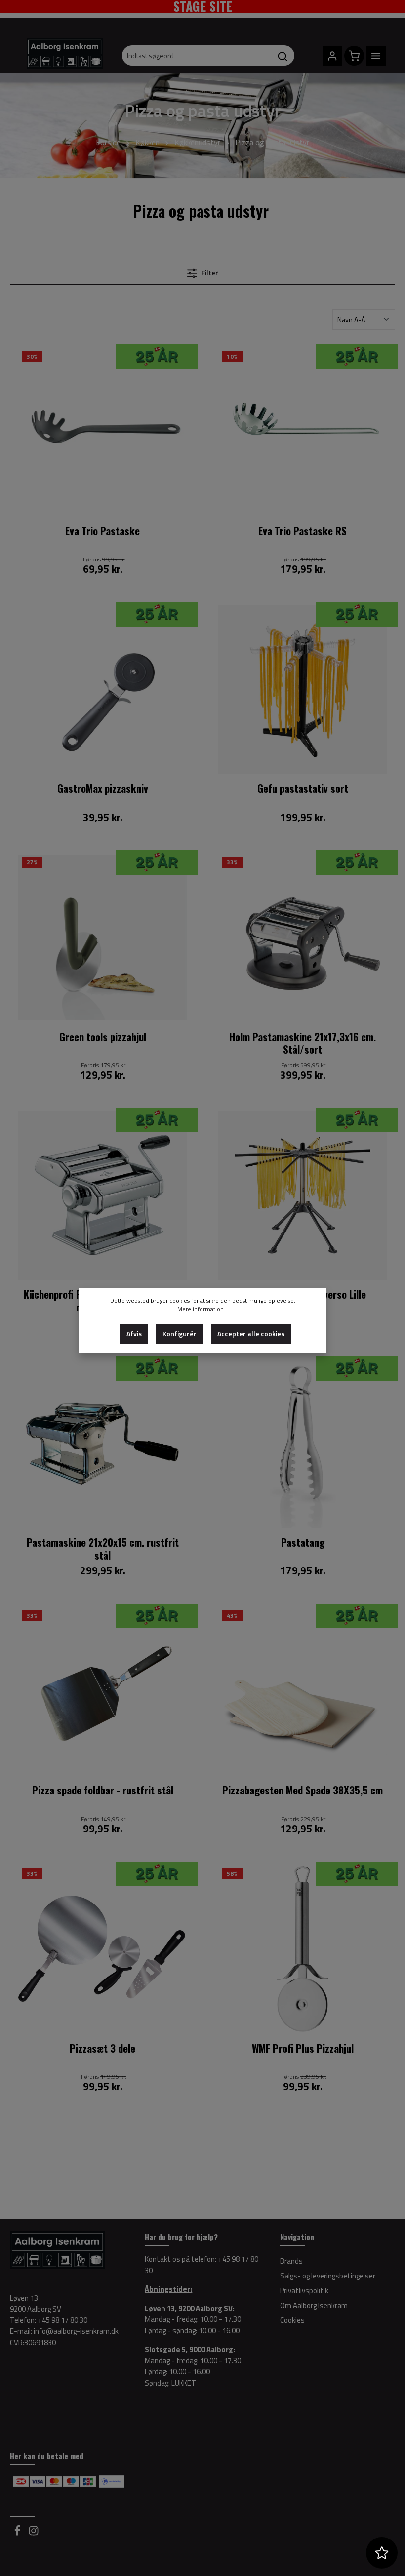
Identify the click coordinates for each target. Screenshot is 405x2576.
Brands (291, 2261)
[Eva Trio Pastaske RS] (303, 432)
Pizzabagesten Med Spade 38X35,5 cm (303, 1791)
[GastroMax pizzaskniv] (102, 690)
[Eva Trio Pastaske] (102, 432)
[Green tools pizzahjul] (102, 938)
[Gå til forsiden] (65, 57)
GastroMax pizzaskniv (103, 789)
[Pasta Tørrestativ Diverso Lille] (303, 1195)
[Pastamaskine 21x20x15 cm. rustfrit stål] (102, 1443)
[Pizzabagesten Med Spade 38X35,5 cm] (303, 1691)
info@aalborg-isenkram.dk (76, 2331)
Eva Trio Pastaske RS (303, 531)
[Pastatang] (303, 1443)
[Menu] (376, 56)
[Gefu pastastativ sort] (303, 690)
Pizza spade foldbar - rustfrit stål (103, 1791)
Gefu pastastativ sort (303, 789)
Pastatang (303, 1543)
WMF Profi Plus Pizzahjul (303, 2049)
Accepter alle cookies (251, 1333)
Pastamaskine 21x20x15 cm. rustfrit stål (103, 1549)
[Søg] (283, 56)
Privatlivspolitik (304, 2291)
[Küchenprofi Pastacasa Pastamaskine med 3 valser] (102, 1195)
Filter (210, 273)
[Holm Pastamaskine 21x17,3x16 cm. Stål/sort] (303, 938)
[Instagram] (34, 2533)
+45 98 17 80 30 (62, 2320)
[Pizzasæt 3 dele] (102, 1949)
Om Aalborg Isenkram (314, 2305)
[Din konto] (332, 56)
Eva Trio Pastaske (102, 531)
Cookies (292, 2320)
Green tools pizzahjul (103, 1037)
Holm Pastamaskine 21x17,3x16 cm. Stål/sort (303, 1043)
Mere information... (203, 1309)
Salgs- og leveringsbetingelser (328, 2276)
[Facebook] (18, 2533)
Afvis (134, 1333)
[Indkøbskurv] (354, 56)
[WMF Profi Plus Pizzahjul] (303, 1949)
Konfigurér (180, 1333)
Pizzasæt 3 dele (102, 2049)
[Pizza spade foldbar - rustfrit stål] (102, 1691)
